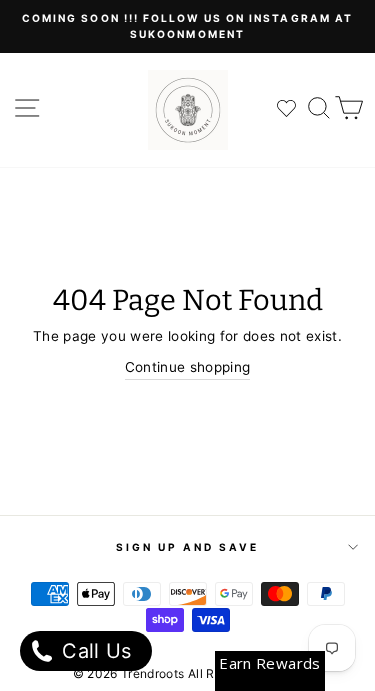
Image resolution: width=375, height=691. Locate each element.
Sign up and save (188, 547)
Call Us (94, 651)
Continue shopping (188, 367)
